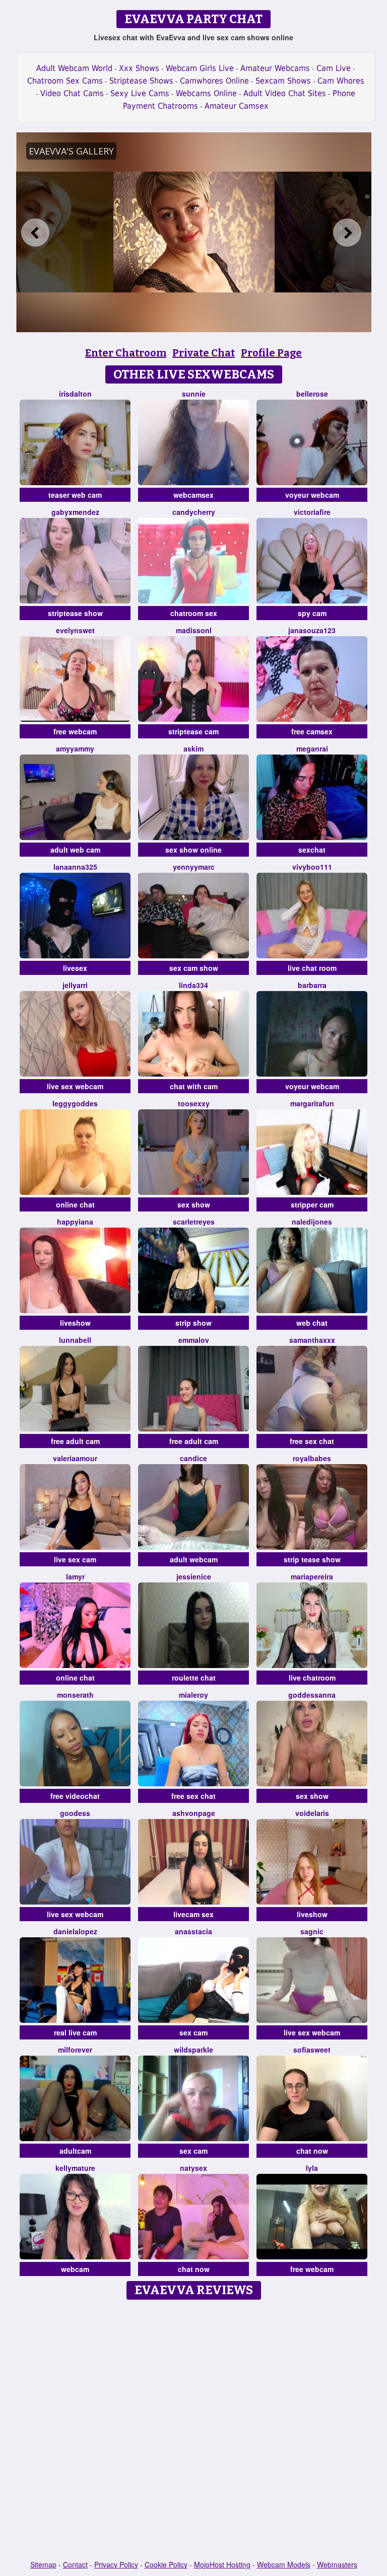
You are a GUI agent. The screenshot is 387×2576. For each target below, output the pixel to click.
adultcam (75, 2151)
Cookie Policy (166, 2564)
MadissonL (194, 630)
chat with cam (194, 1086)
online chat (75, 1204)
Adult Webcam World (74, 68)
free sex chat (312, 1441)
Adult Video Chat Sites (285, 93)
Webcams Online (206, 93)
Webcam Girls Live (200, 68)
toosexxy (194, 1103)
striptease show (75, 613)
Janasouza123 (312, 630)
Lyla (312, 2168)
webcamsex (193, 495)
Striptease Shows (141, 81)
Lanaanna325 (75, 867)
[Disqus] (194, 2431)
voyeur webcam (312, 495)
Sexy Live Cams (140, 93)
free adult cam (75, 1441)
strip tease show (312, 1559)
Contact (75, 2564)
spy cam (312, 613)
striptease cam (193, 731)
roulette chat (194, 1678)
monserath (75, 1695)
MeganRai (312, 748)
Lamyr (75, 1576)
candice (193, 1458)
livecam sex (193, 1914)
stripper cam (312, 1204)
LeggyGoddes (75, 1103)
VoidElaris (312, 1813)
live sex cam (75, 1559)
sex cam (193, 2032)
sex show (194, 1204)
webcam (75, 2269)
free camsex (312, 731)
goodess (75, 1813)
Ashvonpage (194, 1813)
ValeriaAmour (75, 1458)
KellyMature (75, 2168)
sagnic (312, 1931)
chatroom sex (194, 613)
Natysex (193, 2168)
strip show (193, 1323)
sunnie (194, 394)
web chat (312, 1323)
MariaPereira (312, 1576)
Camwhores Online (214, 81)
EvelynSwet (75, 630)
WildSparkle (193, 2050)
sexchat (312, 850)
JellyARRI (75, 985)
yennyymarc (194, 867)
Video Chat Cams (72, 93)
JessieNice (194, 1576)
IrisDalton (75, 394)
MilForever (75, 2050)
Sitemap (43, 2564)
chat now (312, 2151)
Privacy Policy (116, 2564)
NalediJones (312, 1222)
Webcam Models (284, 2564)
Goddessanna (312, 1695)
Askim (193, 748)
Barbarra (312, 985)
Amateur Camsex (237, 106)
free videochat (75, 1796)
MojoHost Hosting (222, 2564)
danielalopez (75, 1931)
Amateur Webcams (275, 68)
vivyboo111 (312, 867)
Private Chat (204, 353)
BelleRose (312, 394)
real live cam (75, 2032)
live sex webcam (75, 1086)
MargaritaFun (312, 1103)
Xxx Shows (139, 68)
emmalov (194, 1340)
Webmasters (337, 2564)
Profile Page (271, 353)
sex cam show (194, 968)
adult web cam (75, 850)
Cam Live (334, 68)
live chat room (312, 968)
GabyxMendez (75, 512)
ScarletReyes (194, 1222)
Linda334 (193, 985)
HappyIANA (75, 1222)
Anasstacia (193, 1931)
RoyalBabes (312, 1458)
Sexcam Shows (283, 81)
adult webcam (194, 1559)
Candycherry (194, 512)
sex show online (193, 850)
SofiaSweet (312, 2050)
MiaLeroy (193, 1695)
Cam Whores (341, 81)
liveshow (75, 1323)
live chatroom (312, 1678)
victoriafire (312, 512)
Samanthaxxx (312, 1340)
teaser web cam (75, 495)
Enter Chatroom (126, 353)
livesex (75, 968)
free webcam (75, 731)
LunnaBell (75, 1340)
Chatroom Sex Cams (65, 81)
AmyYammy (75, 748)
